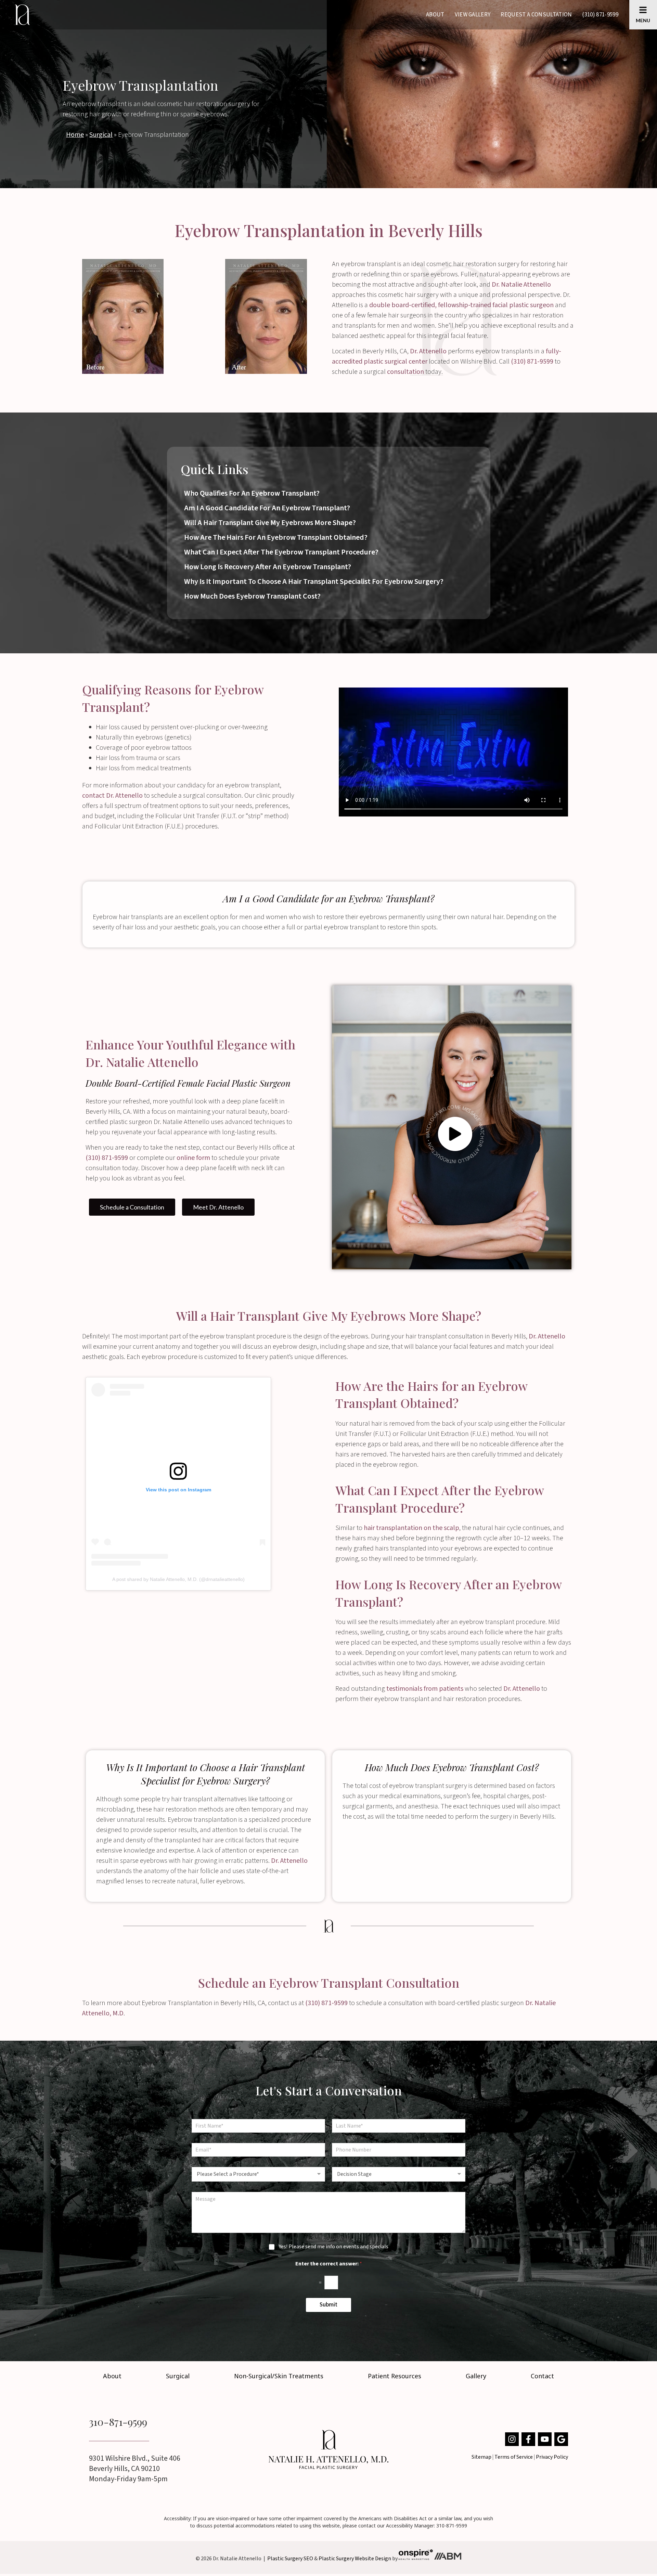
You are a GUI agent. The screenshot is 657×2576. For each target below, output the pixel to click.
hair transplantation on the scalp (411, 1528)
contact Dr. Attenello (112, 796)
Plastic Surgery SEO (290, 2558)
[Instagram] (512, 2439)
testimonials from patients (425, 1689)
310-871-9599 (118, 2422)
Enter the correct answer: (329, 2264)
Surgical (101, 135)
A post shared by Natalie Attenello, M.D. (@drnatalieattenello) (178, 1579)
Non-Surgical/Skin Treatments (279, 2376)
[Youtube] (545, 2439)
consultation (405, 372)
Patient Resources (395, 2376)
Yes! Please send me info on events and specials (334, 2247)
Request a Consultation (536, 15)
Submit (328, 2305)
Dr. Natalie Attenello (521, 285)
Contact (542, 2376)
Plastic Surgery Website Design (355, 2558)
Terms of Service (514, 2457)
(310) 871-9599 (600, 15)
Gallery (476, 2376)
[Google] (561, 2439)
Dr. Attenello (428, 351)
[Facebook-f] (528, 2439)
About (435, 15)
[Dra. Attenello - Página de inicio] (328, 2449)
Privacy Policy (552, 2457)
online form (193, 1158)
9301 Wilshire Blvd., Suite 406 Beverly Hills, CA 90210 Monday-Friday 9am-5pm (135, 2469)
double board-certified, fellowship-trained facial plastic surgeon (461, 305)
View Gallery (473, 15)
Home (75, 135)
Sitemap (481, 2457)
